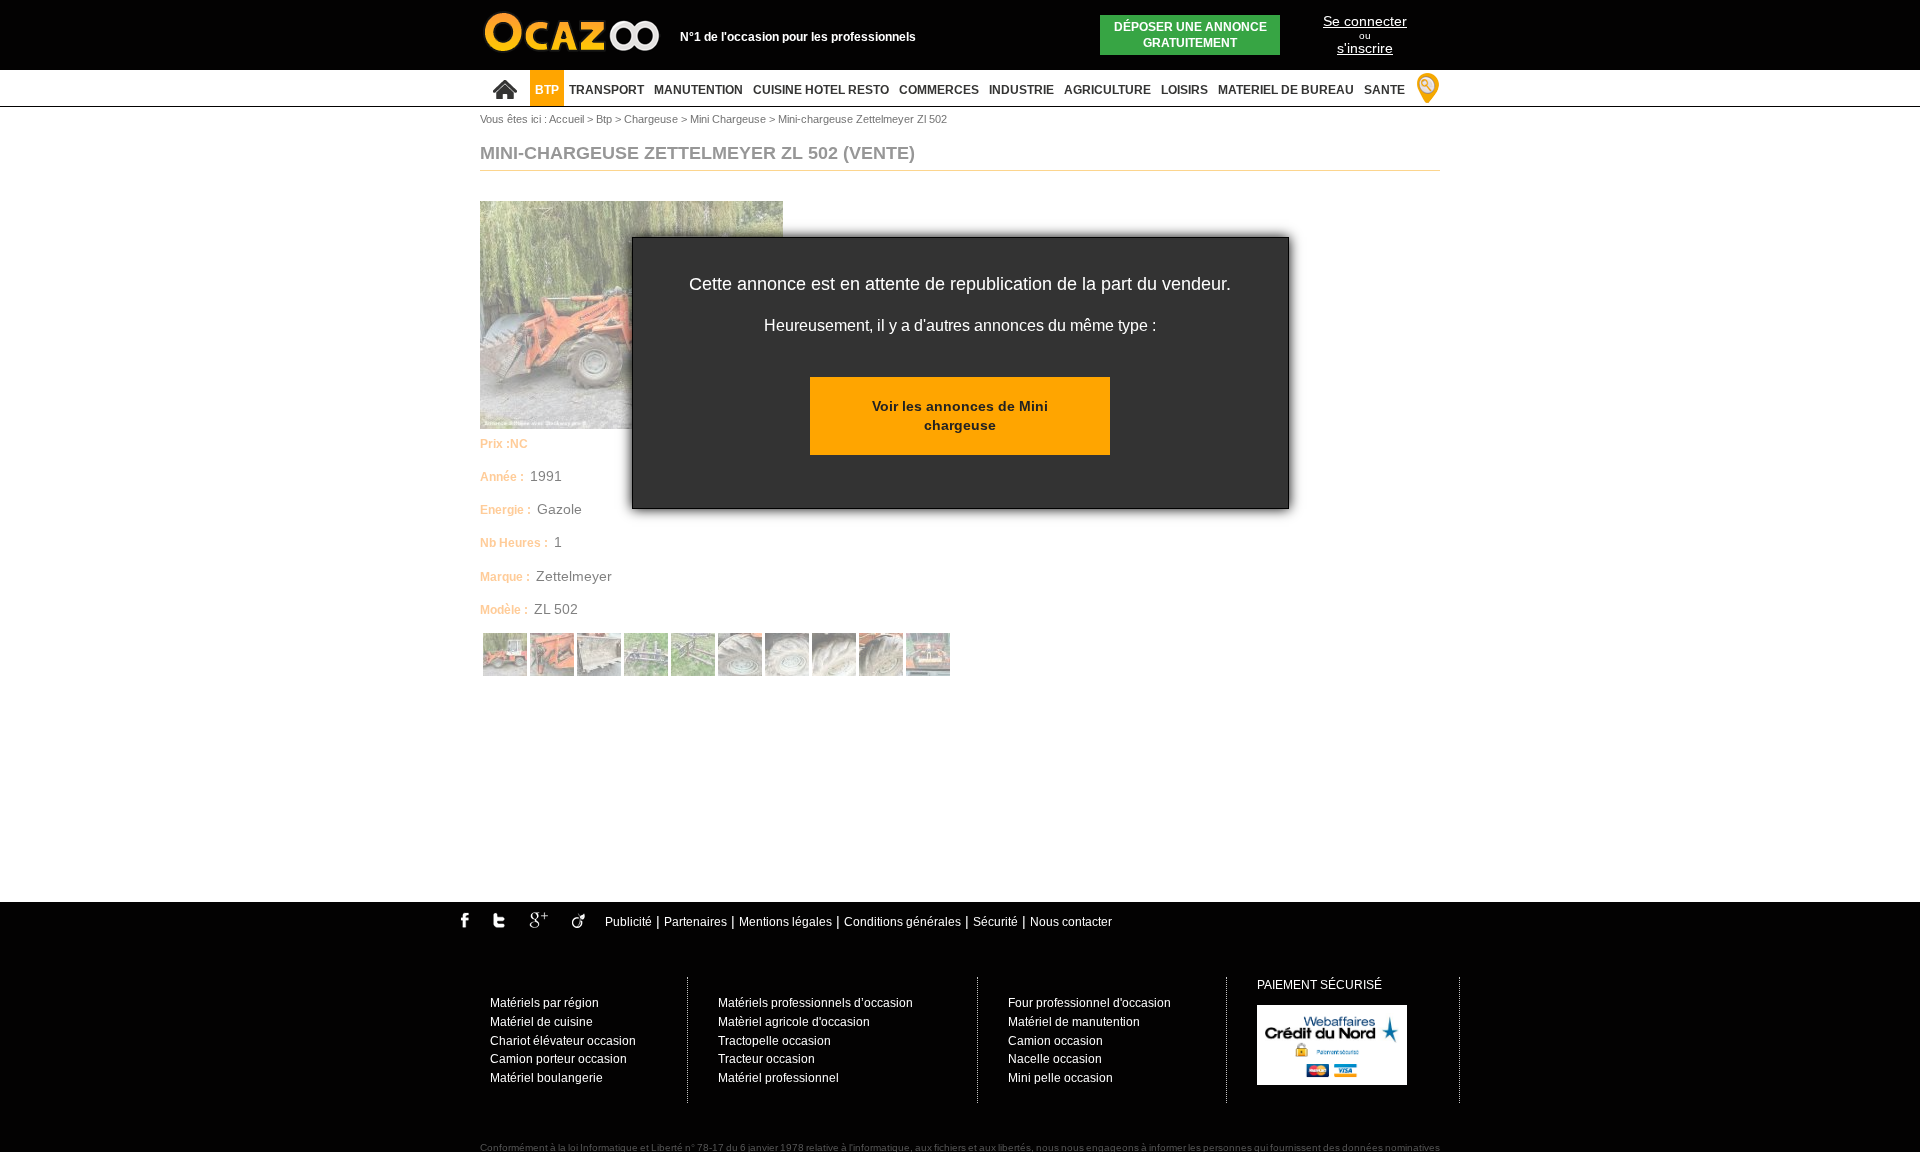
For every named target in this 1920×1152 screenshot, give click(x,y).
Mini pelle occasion (1060, 1078)
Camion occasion (1055, 1041)
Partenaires (695, 922)
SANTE (1384, 90)
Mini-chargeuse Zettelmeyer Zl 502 (862, 119)
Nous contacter (1071, 922)
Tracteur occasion (766, 1059)
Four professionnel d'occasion (1089, 1003)
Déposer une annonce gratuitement (1190, 35)
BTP (547, 90)
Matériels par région (544, 1003)
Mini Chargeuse (729, 119)
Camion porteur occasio (555, 1059)
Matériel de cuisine (541, 1022)
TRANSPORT (606, 90)
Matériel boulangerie (546, 1078)
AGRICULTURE (1107, 90)
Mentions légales (785, 922)
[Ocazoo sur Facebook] (464, 924)
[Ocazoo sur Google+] (538, 924)
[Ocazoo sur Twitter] (499, 924)
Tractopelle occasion (774, 1041)
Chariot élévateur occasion (563, 1041)
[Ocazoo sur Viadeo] (578, 924)
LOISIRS (1184, 90)
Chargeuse (652, 119)
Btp (605, 119)
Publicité (628, 922)
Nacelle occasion (1055, 1059)
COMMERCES (939, 90)
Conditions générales (902, 922)
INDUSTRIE (1021, 90)
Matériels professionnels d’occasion (815, 1003)
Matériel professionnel (778, 1078)
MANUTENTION (698, 90)
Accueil (566, 119)
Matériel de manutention (1074, 1022)
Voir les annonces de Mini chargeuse (960, 415)
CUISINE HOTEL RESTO (821, 90)
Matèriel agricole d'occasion (794, 1022)
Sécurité (995, 922)
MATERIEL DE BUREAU (1286, 90)
